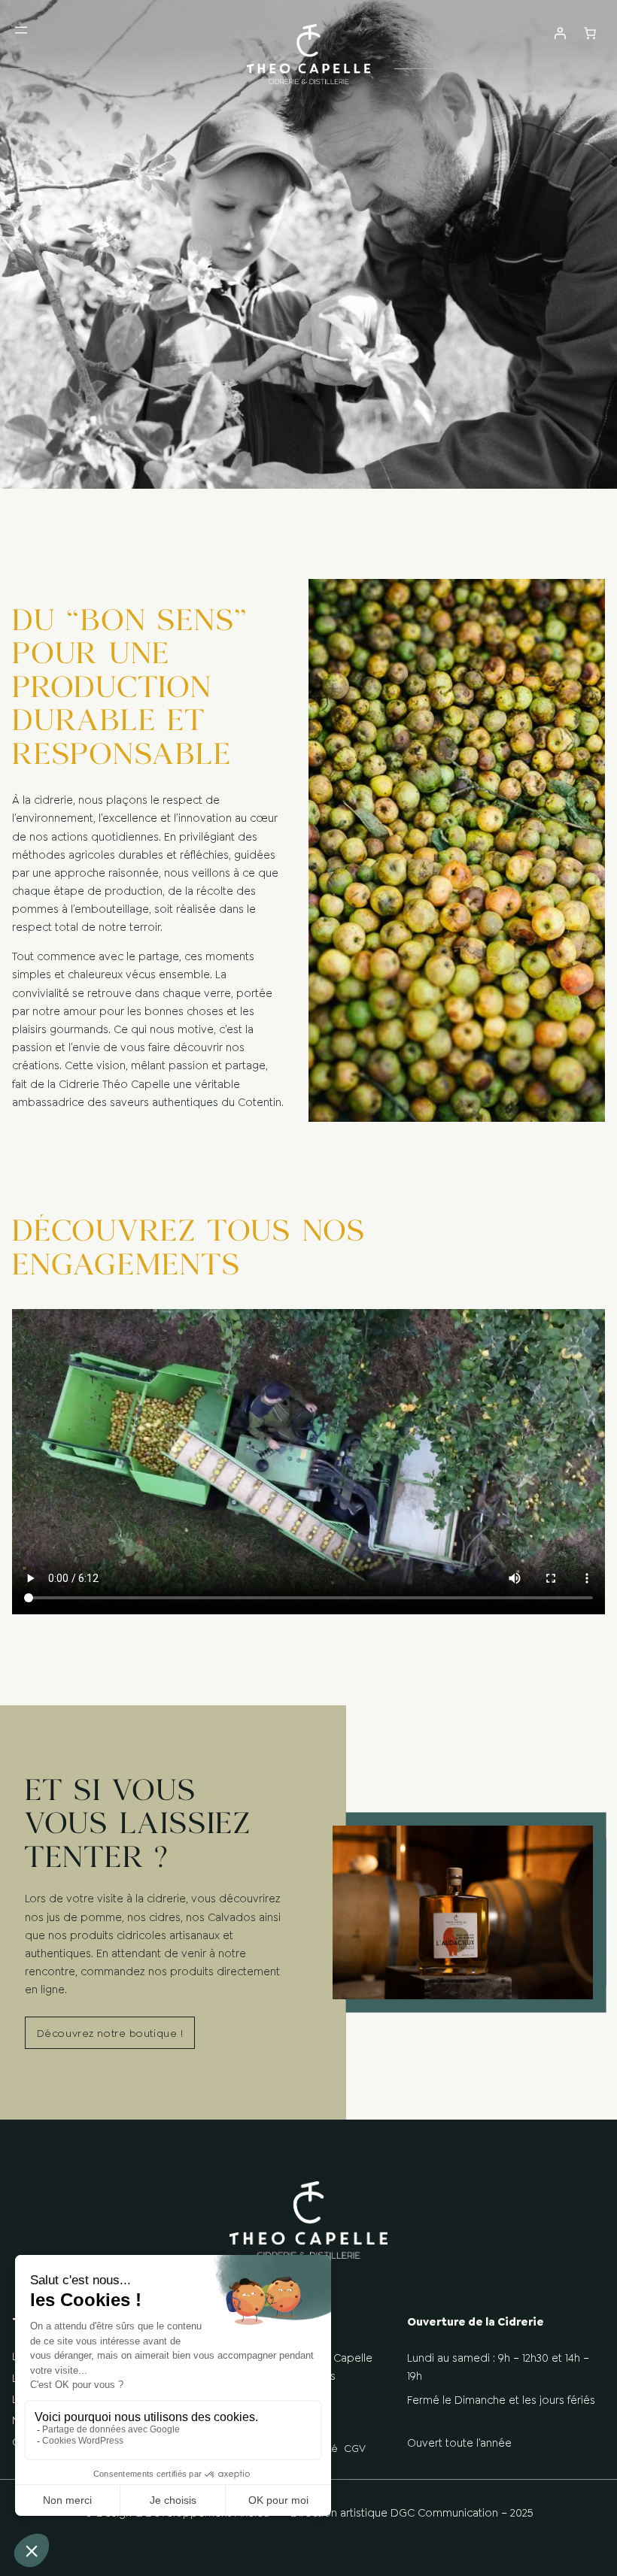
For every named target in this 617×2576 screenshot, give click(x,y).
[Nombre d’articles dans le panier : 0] (590, 33)
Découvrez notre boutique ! (110, 2033)
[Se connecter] (560, 42)
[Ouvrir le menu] (21, 42)
